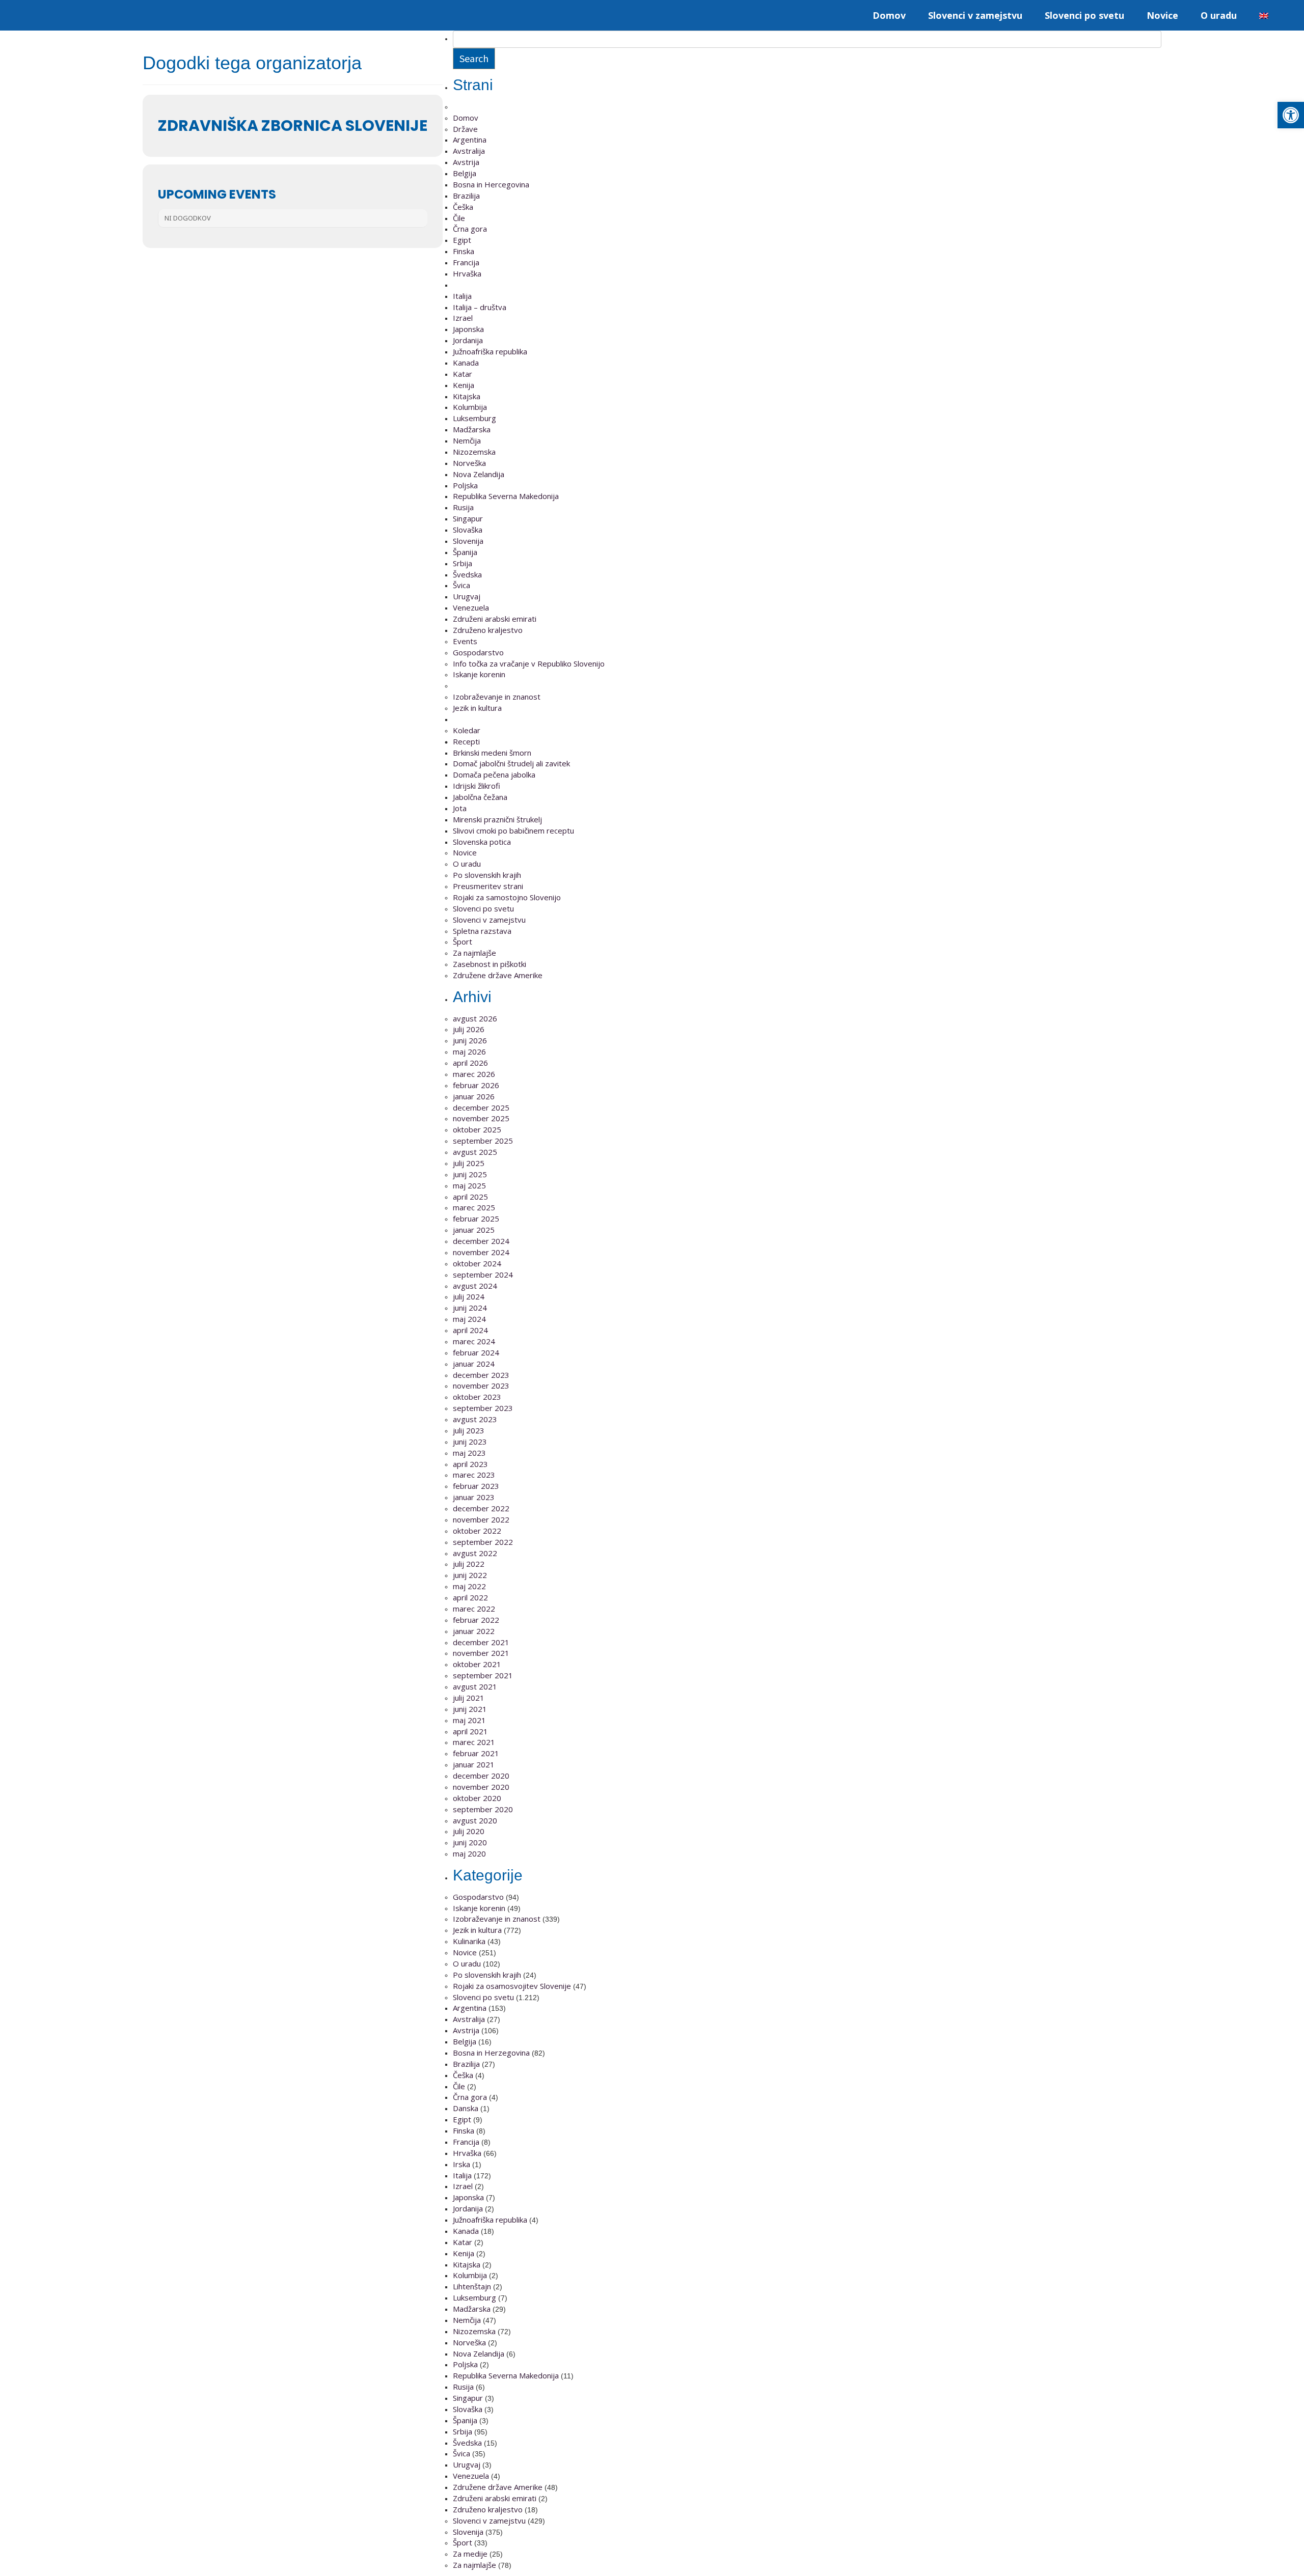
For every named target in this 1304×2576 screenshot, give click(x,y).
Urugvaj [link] (467, 596)
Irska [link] (461, 2164)
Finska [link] (464, 251)
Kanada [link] (466, 363)
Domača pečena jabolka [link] (494, 774)
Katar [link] (463, 374)
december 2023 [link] (481, 1375)
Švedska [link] (467, 574)
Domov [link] (889, 15)
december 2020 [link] (481, 1776)
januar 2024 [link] (474, 1364)
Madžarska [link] (472, 429)
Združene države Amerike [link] (498, 975)
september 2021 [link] (483, 1675)
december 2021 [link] (481, 1642)
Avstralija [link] (469, 151)
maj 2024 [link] (469, 1319)
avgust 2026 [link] (475, 1018)
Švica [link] (461, 585)
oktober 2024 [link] (477, 1263)
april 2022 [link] (470, 1597)
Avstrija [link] (466, 162)
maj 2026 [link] (469, 1051)
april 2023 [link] (470, 1464)
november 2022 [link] (481, 1519)
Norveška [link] (469, 463)
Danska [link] (466, 2108)
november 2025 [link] (481, 1118)
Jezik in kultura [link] (477, 708)
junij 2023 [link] (470, 1442)
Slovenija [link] (468, 541)
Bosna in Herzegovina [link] (491, 2053)
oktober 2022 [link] (477, 1531)
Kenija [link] (464, 385)
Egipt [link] (462, 240)
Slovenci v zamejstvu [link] (975, 15)
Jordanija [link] (468, 340)
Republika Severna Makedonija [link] (506, 496)
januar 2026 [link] (474, 1096)
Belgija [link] (465, 173)
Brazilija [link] (466, 196)
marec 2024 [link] (474, 1341)
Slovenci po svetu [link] (1084, 15)
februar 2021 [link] (476, 1753)
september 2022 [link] (483, 1542)
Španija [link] (465, 552)
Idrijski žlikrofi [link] (477, 786)
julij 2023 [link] (469, 1430)
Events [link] (465, 641)
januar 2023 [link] (474, 1497)
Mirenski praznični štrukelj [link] (497, 819)
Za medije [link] (470, 2554)
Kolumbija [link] (470, 407)
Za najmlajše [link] (474, 953)
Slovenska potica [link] (482, 842)
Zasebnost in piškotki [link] (490, 964)
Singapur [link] (468, 518)
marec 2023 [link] (474, 1475)
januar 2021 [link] (474, 1764)
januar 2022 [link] (474, 1631)
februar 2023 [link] (476, 1486)
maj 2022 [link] (469, 1586)
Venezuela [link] (471, 607)
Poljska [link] (465, 485)
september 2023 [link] (483, 1408)
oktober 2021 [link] (477, 1664)
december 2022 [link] (481, 1508)
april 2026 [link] (470, 1063)
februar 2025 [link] (476, 1218)
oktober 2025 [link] (477, 1129)
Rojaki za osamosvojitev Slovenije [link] (512, 1986)
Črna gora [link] (470, 229)
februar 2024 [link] (476, 1352)
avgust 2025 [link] (475, 1152)
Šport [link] (463, 941)
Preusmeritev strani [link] (488, 886)
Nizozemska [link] (474, 452)
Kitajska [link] (467, 396)
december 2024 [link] (481, 1241)
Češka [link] (463, 207)
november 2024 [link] (481, 1252)
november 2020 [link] (481, 1787)
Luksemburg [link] (474, 418)
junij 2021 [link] (470, 1709)
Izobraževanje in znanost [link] (497, 697)
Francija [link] (466, 262)
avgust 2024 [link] (475, 1286)
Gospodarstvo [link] (478, 652)
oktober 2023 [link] (477, 1397)
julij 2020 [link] (469, 1831)
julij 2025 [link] (469, 1163)
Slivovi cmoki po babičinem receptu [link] (513, 830)
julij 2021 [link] (469, 1698)
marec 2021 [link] (474, 1742)
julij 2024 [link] (469, 1296)
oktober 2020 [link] (477, 1798)
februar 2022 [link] (476, 1620)
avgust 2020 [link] (475, 1820)
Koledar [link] (467, 730)
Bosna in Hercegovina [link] (491, 184)
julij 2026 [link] (469, 1029)
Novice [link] (1162, 15)
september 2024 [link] (483, 1275)
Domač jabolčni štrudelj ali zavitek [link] (511, 763)
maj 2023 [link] (469, 1453)
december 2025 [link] (481, 1107)
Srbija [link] (463, 563)
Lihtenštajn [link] (472, 2286)
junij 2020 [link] (470, 1842)
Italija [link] (462, 296)
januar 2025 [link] (474, 1230)
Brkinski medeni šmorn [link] (492, 753)
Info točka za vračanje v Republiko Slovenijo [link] (529, 663)
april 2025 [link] (470, 1197)
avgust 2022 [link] (475, 1553)
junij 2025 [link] (470, 1174)
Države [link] (465, 129)
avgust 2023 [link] (475, 1419)
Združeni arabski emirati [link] (495, 619)
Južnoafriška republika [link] (490, 351)
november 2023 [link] (481, 1386)
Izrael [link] (463, 318)
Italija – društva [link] (480, 307)
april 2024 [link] (470, 1330)
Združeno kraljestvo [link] (488, 630)
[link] (1291, 115)
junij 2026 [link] (470, 1040)
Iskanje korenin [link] (479, 674)
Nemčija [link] (467, 440)
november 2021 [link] (481, 1653)
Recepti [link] (466, 741)
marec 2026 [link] (474, 1074)
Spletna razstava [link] (482, 931)
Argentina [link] (470, 140)
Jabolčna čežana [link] (480, 797)
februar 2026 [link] (476, 1085)
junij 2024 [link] (470, 1308)
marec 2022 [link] (474, 1609)
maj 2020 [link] (469, 1853)
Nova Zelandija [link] (479, 474)
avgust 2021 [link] (475, 1686)
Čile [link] (459, 218)
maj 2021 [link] (469, 1720)
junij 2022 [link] (470, 1575)
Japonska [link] (468, 329)
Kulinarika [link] (469, 1941)
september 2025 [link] (483, 1141)
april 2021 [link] (470, 1731)
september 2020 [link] (483, 1809)
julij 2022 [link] (469, 1564)
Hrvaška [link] (467, 273)
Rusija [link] (463, 507)
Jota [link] (460, 808)
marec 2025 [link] (474, 1207)
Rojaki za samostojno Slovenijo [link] (507, 897)
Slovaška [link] (468, 530)
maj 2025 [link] (469, 1185)
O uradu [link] (1219, 15)
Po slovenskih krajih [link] (487, 875)
